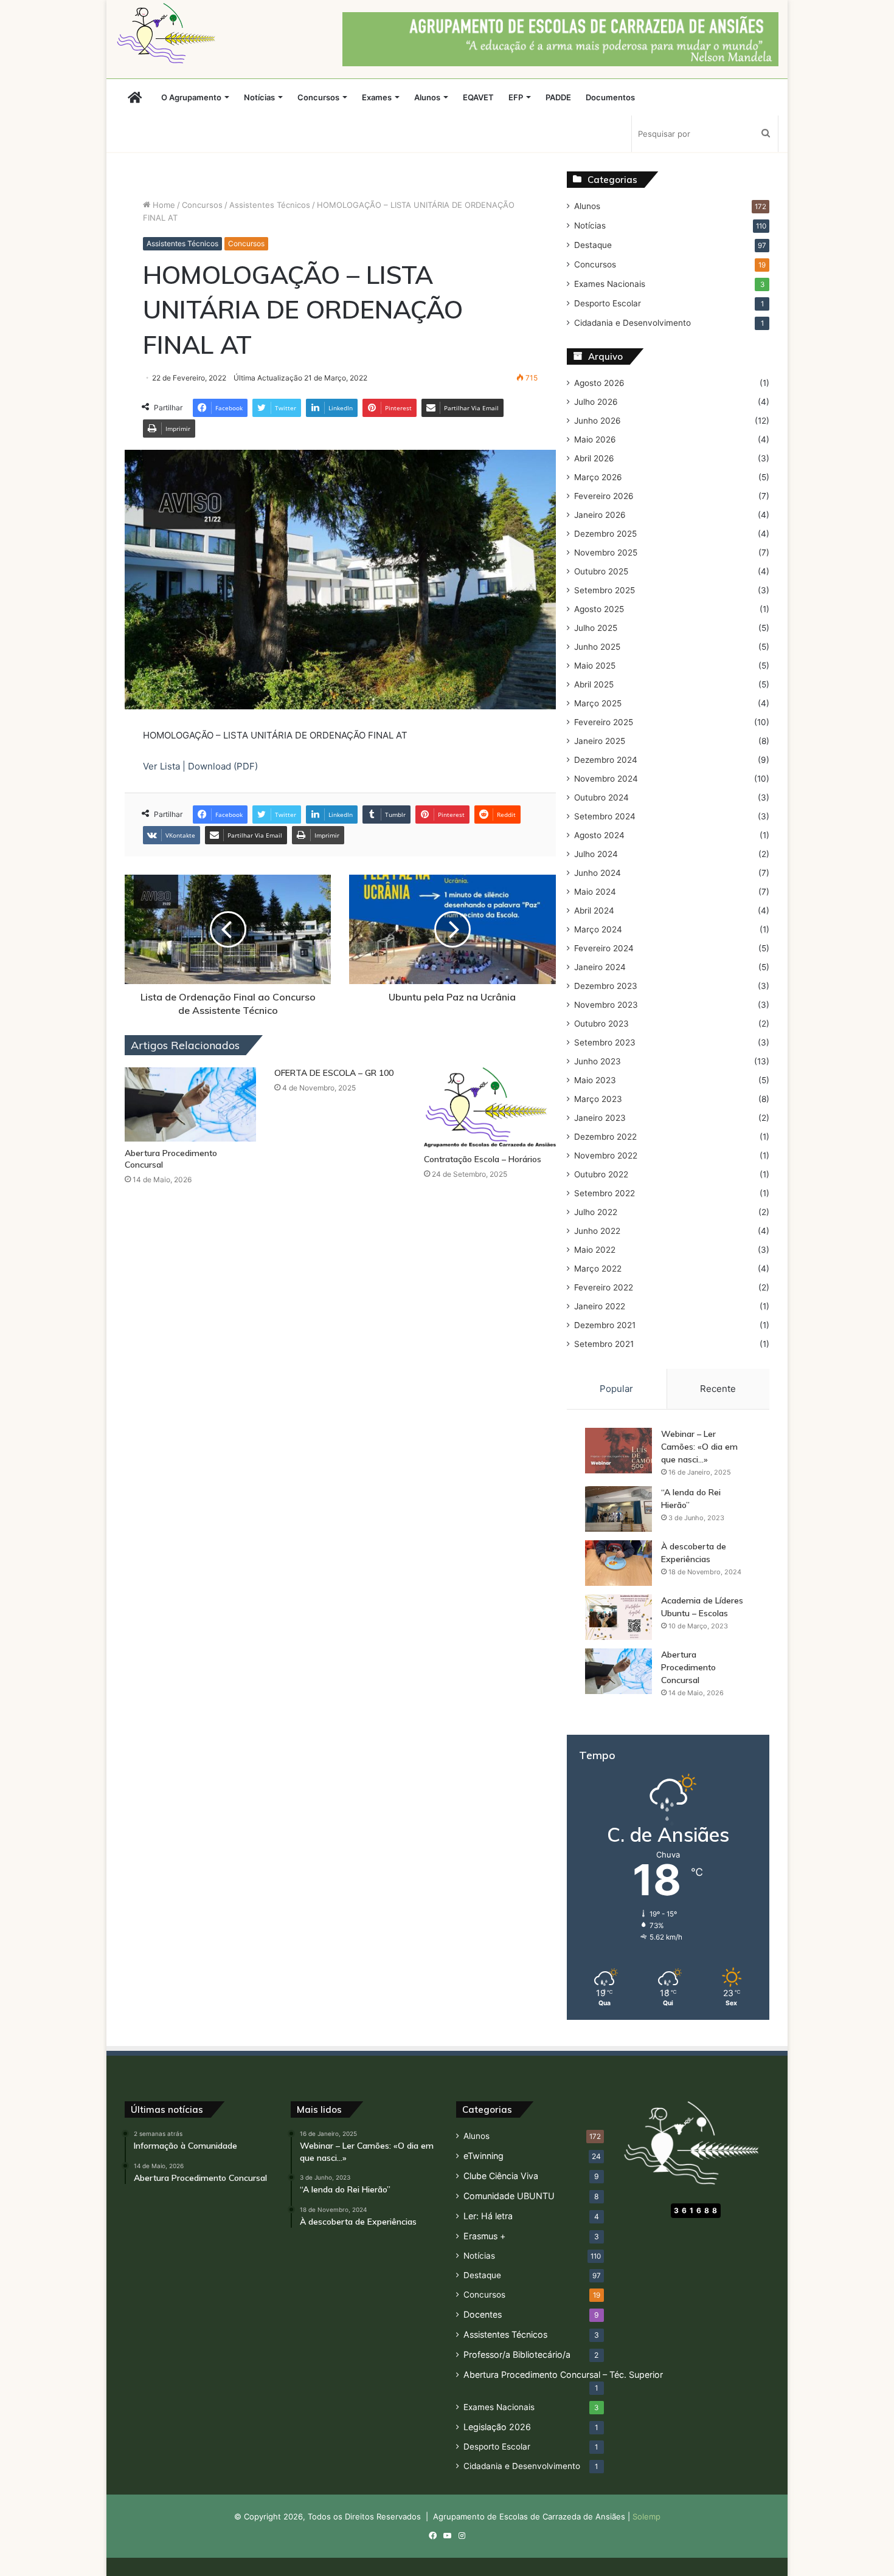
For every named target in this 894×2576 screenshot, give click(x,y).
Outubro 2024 (601, 797)
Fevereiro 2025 (604, 722)
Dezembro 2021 (605, 1325)
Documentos (610, 97)
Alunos (427, 97)
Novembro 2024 (606, 779)
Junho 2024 (598, 873)
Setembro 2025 (605, 590)
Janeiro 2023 (600, 1118)
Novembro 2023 (606, 1005)
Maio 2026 (595, 439)
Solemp (646, 2516)
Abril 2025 (594, 684)
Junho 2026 (598, 421)
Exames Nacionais (610, 284)
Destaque (593, 245)
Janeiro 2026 (600, 515)
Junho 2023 (598, 1061)
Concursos (318, 97)
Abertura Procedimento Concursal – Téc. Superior (563, 2375)
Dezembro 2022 (605, 1137)
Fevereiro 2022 (604, 1287)
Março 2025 (598, 703)
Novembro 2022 (606, 1155)
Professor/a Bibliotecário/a (517, 2354)
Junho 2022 (597, 1231)
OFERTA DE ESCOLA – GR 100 (334, 1073)
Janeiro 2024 (600, 967)
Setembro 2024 (605, 816)
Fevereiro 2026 (604, 496)
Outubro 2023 (601, 1024)
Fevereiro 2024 (604, 948)
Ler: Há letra (488, 2216)
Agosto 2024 (599, 835)
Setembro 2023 (605, 1042)
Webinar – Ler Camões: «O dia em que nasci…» (699, 1447)
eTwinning (483, 2156)
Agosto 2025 (599, 609)
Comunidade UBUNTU (509, 2196)
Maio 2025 (595, 666)
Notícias (259, 97)
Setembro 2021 (604, 1344)
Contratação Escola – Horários (483, 1159)
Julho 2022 (596, 1212)
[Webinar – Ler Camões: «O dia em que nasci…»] (619, 1451)
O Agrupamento (191, 97)
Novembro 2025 (606, 553)
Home (163, 205)
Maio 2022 (595, 1250)
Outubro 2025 (601, 571)
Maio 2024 (595, 892)
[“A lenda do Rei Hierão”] (619, 1509)
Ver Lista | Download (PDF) (200, 766)
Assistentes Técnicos (270, 205)
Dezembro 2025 (605, 534)
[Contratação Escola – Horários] (490, 1107)
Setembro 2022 (605, 1193)
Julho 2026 (596, 402)
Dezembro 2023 (606, 986)
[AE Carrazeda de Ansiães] (169, 33)
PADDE (558, 97)
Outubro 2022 (601, 1174)
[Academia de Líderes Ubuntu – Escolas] (619, 1617)
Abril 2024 (594, 911)
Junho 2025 (597, 647)
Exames (377, 97)
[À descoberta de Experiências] (619, 1563)
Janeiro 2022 (600, 1306)
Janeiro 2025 (600, 741)
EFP (516, 97)
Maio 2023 (595, 1080)
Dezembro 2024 (606, 760)
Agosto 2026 (599, 383)
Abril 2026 (594, 458)
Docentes (483, 2314)
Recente (718, 1389)
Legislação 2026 (497, 2427)
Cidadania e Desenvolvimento (632, 323)
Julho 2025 (596, 628)
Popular (616, 1389)
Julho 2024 (596, 854)
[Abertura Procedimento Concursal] (190, 1104)
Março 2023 (598, 1099)
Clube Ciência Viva (501, 2176)
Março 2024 (598, 929)
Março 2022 (598, 1269)
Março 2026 (598, 477)
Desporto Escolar (608, 303)
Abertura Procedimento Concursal (688, 1667)
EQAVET (478, 97)
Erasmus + (484, 2236)
